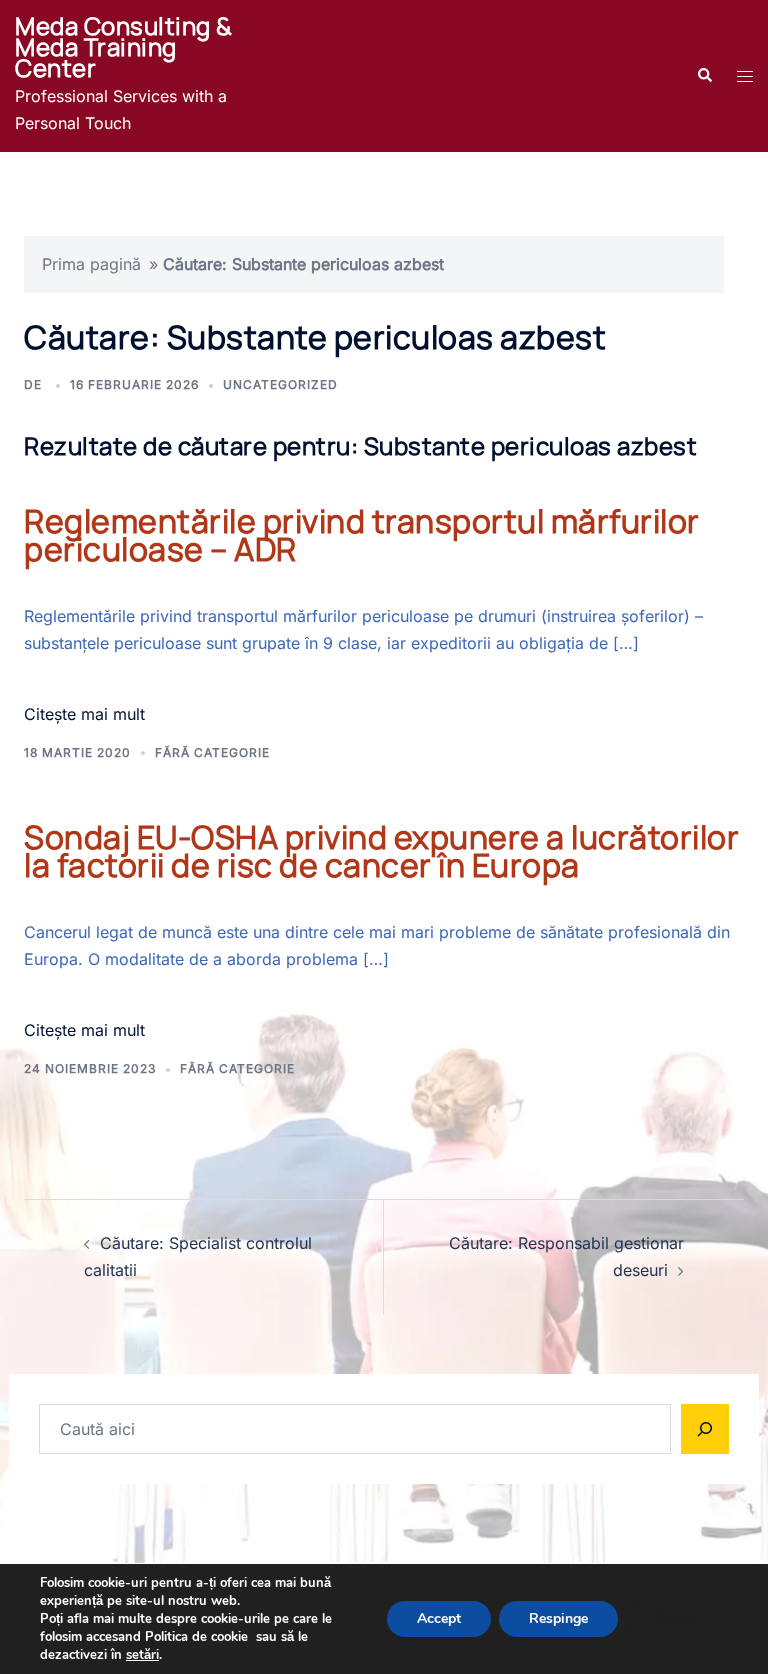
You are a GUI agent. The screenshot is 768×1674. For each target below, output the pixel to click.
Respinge (558, 1618)
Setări (675, 1618)
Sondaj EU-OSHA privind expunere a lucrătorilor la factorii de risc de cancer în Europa (381, 851)
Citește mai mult (84, 714)
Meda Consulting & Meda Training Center (124, 46)
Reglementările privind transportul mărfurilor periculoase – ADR (362, 535)
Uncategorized (280, 384)
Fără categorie (212, 752)
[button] (704, 76)
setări (142, 1655)
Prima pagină (91, 264)
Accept (439, 1618)
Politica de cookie (196, 1637)
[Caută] (705, 1429)
